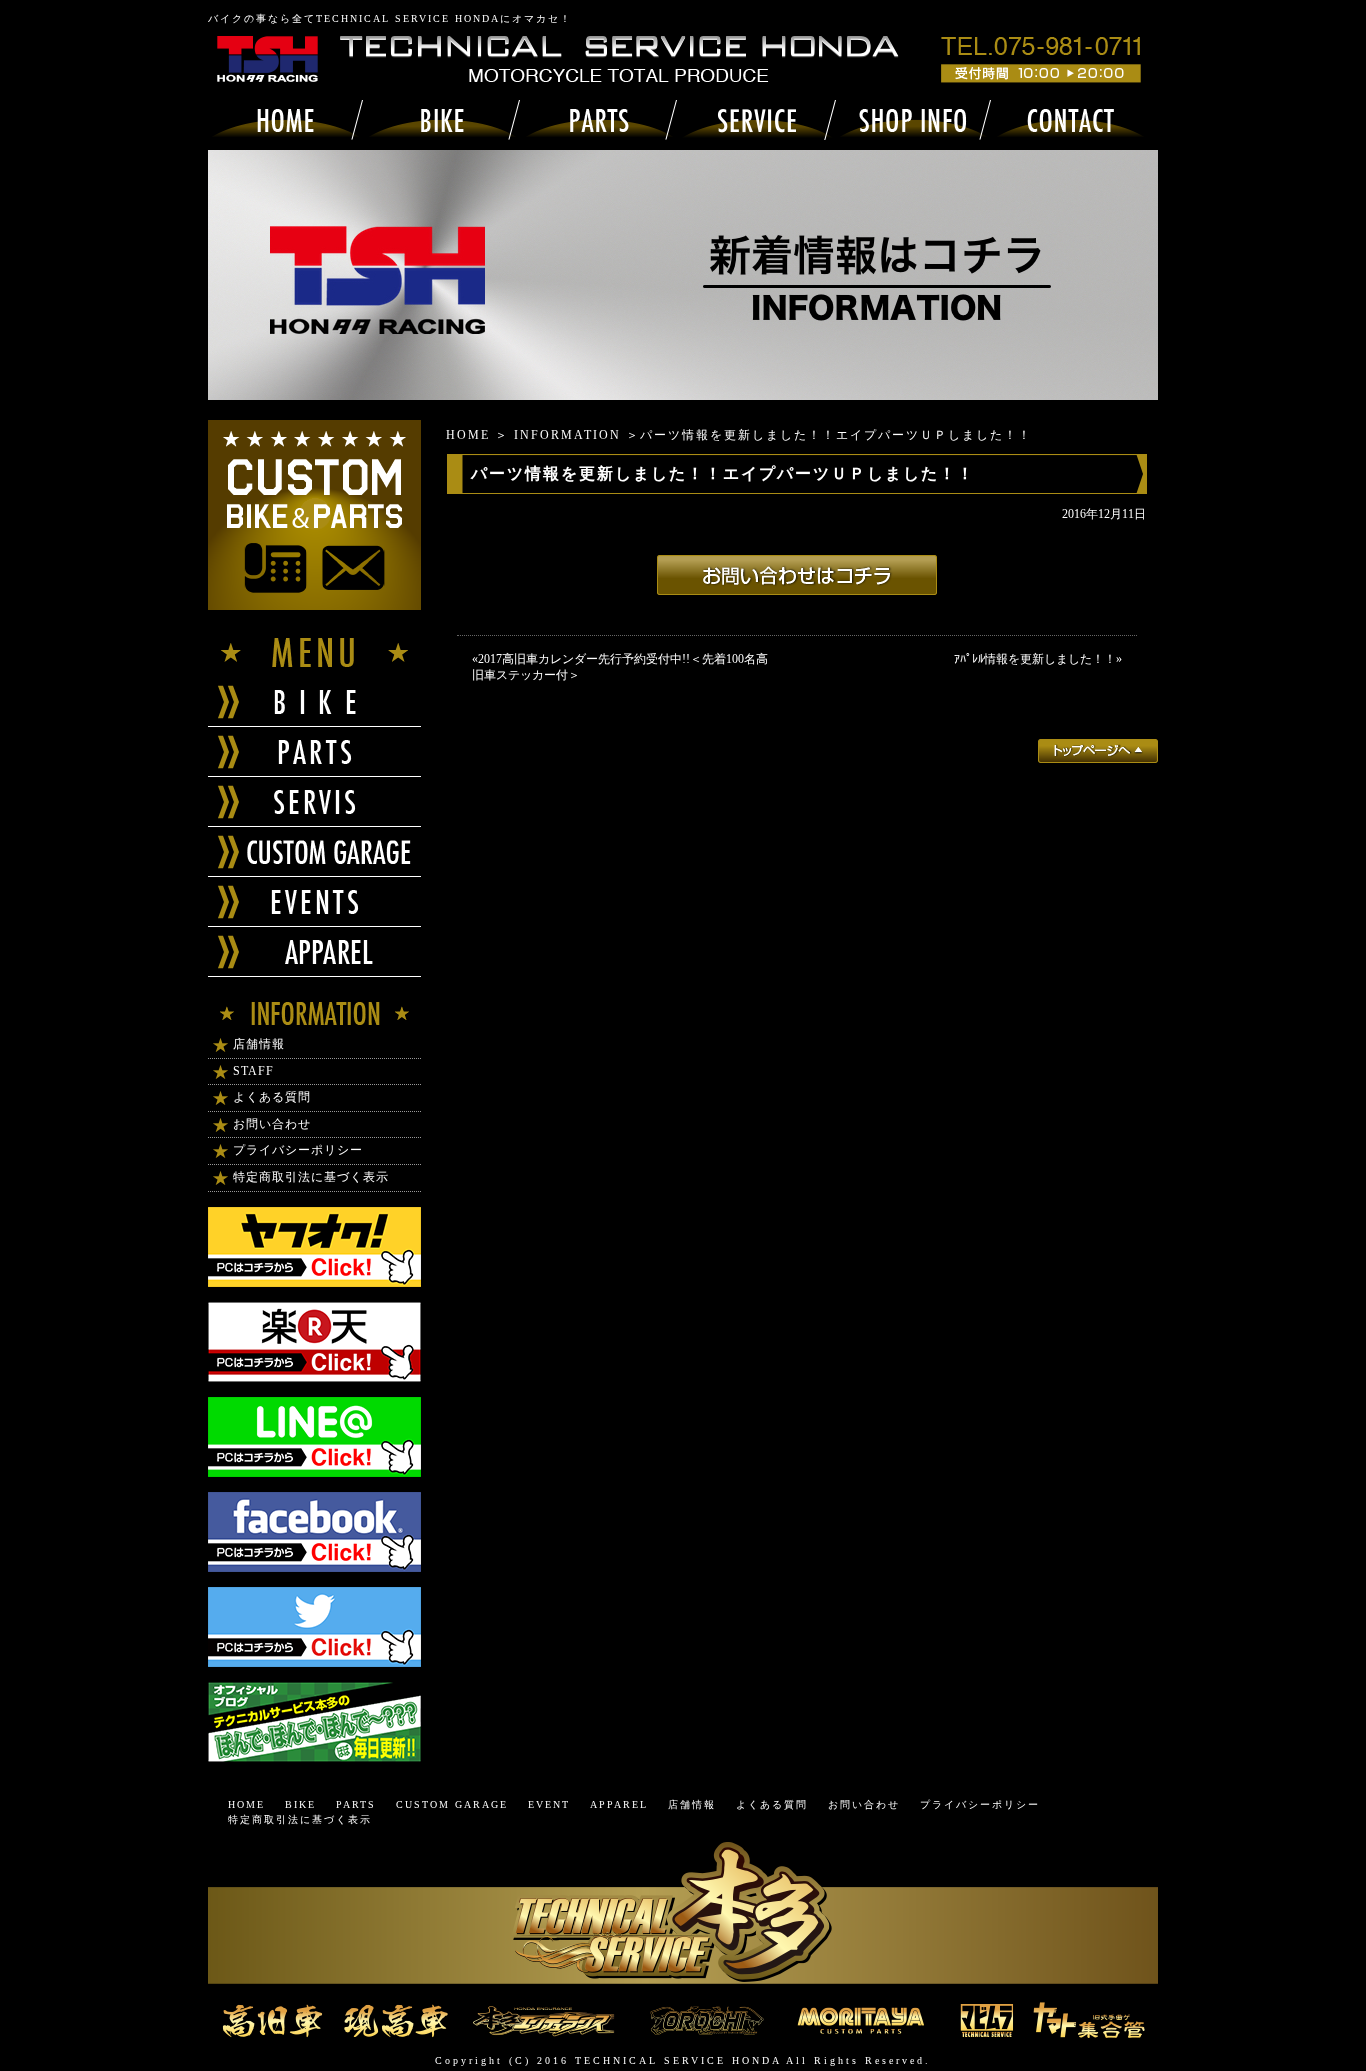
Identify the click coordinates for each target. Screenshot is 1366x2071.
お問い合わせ (272, 1124)
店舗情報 (259, 1044)
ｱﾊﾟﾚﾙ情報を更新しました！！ (1035, 659)
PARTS (356, 1804)
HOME (468, 435)
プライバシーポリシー (298, 1150)
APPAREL (619, 1804)
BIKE (300, 1804)
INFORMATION (567, 435)
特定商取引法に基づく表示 (311, 1177)
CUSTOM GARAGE (452, 1804)
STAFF (253, 1071)
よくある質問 (272, 1097)
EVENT (549, 1804)
